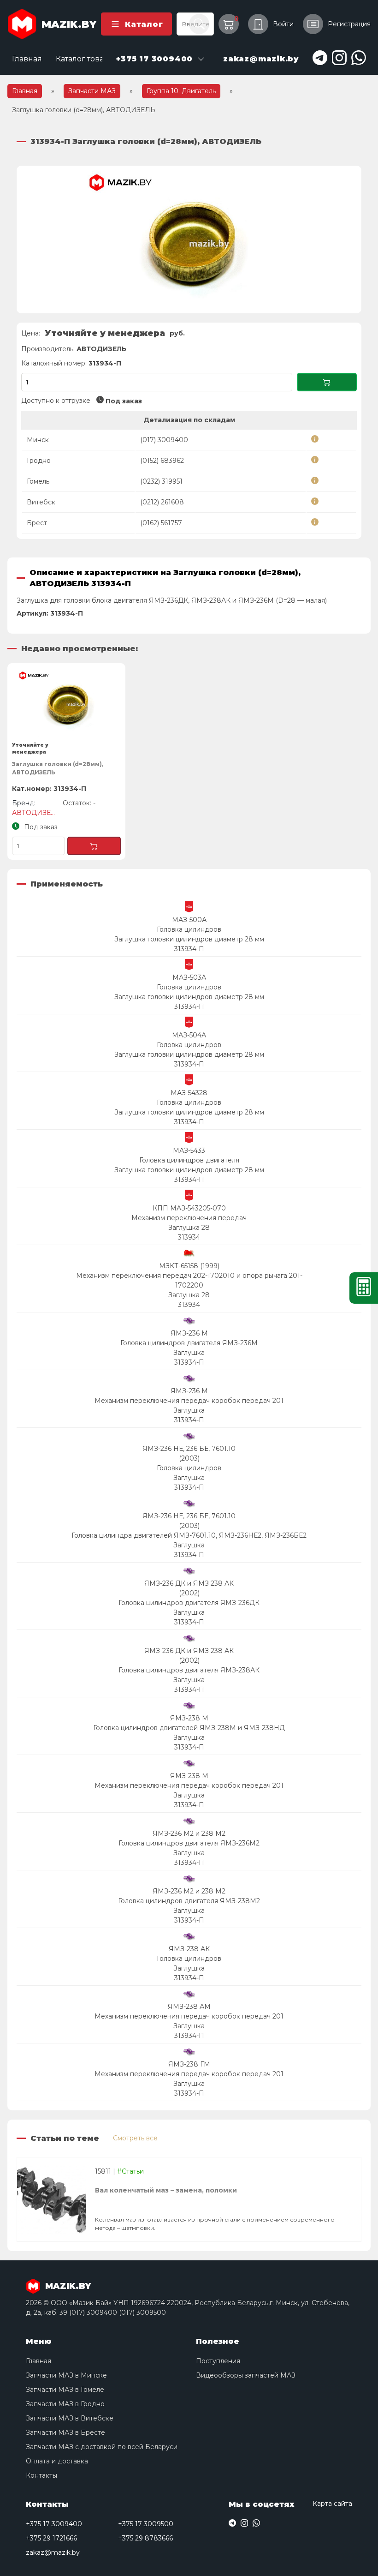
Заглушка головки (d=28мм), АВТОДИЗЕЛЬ (58, 768)
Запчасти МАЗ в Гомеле (65, 2390)
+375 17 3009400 (54, 2524)
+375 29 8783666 (145, 2538)
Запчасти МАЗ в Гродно (65, 2404)
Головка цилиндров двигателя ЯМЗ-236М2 (189, 1843)
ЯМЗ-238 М (189, 1718)
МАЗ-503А (189, 977)
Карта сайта (332, 2504)
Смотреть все (135, 2138)
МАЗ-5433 (189, 1150)
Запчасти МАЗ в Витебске (70, 2418)
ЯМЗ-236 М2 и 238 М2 (189, 1833)
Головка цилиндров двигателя (189, 1160)
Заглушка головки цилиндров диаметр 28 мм (189, 939)
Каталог (144, 24)
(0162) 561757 (161, 523)
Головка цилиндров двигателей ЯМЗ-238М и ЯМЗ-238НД (189, 1728)
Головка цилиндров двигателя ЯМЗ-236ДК (189, 1603)
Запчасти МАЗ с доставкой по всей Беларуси (102, 2447)
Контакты (41, 2475)
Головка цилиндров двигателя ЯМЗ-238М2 (189, 1901)
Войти (283, 24)
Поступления (218, 2361)
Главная (27, 59)
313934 (189, 1237)
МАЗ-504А (189, 1035)
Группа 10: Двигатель (181, 91)
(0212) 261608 (162, 502)
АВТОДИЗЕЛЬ (101, 349)
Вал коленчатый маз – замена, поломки (166, 2190)
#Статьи (130, 2171)
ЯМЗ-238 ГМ (189, 2064)
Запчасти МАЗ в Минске (66, 2375)
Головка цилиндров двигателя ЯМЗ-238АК (189, 1670)
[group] (189, 240)
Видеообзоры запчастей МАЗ (246, 2375)
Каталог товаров (87, 59)
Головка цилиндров (189, 929)
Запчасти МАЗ (92, 91)
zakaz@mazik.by (53, 2552)
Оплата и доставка (57, 2461)
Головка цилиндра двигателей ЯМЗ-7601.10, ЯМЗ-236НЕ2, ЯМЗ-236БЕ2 (189, 1535)
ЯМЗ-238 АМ (189, 2007)
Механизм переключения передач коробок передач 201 (189, 1401)
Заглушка (189, 1353)
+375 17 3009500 (146, 2524)
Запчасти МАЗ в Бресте (65, 2432)
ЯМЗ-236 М (189, 1333)
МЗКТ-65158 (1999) (189, 1266)
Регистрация (349, 24)
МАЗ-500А (189, 920)
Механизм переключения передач (189, 1218)
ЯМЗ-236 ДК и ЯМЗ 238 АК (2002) (189, 1588)
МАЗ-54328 (189, 1093)
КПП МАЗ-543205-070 (189, 1208)
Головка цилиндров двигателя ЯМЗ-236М (189, 1343)
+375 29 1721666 (51, 2538)
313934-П (189, 949)
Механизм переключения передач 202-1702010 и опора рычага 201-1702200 (189, 1280)
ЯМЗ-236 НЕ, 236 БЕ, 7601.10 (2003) (189, 1453)
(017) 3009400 (164, 440)
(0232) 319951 (161, 481)
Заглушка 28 (189, 1228)
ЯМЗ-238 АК (189, 1949)
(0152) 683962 (162, 461)
